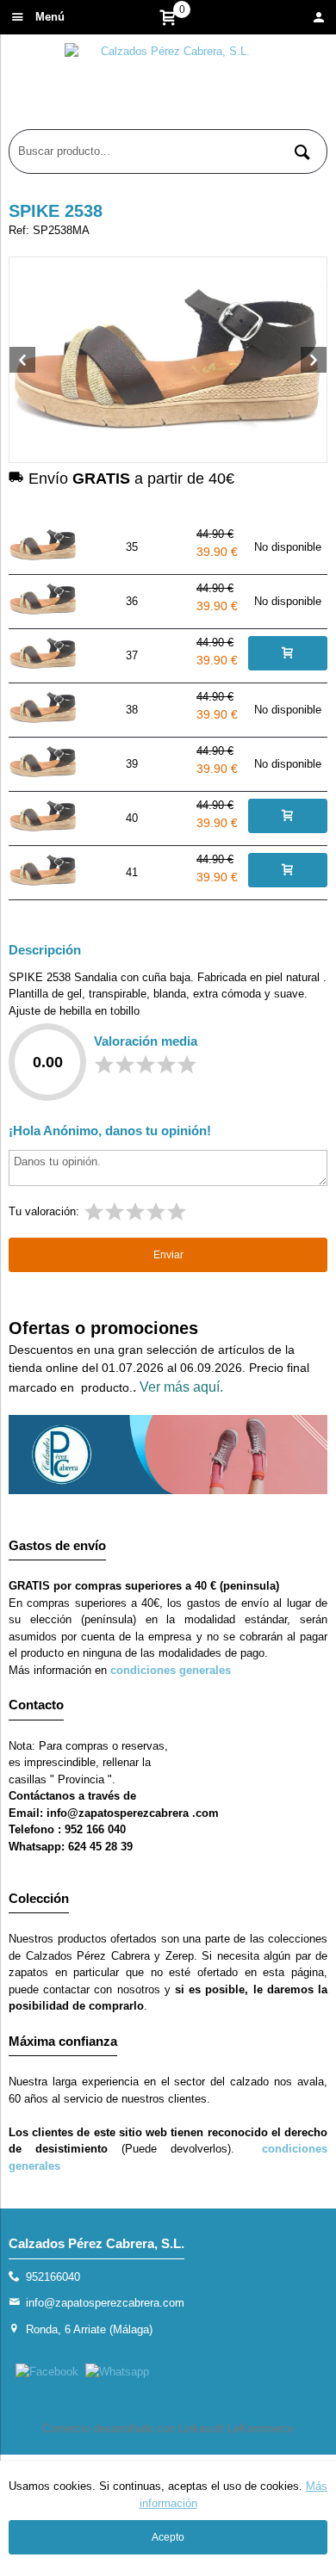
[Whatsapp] (117, 2372)
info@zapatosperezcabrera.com (105, 2303)
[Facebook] (47, 2372)
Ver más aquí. (181, 1387)
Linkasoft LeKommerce (236, 2428)
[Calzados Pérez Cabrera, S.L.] (168, 86)
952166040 (53, 2277)
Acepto (168, 2537)
